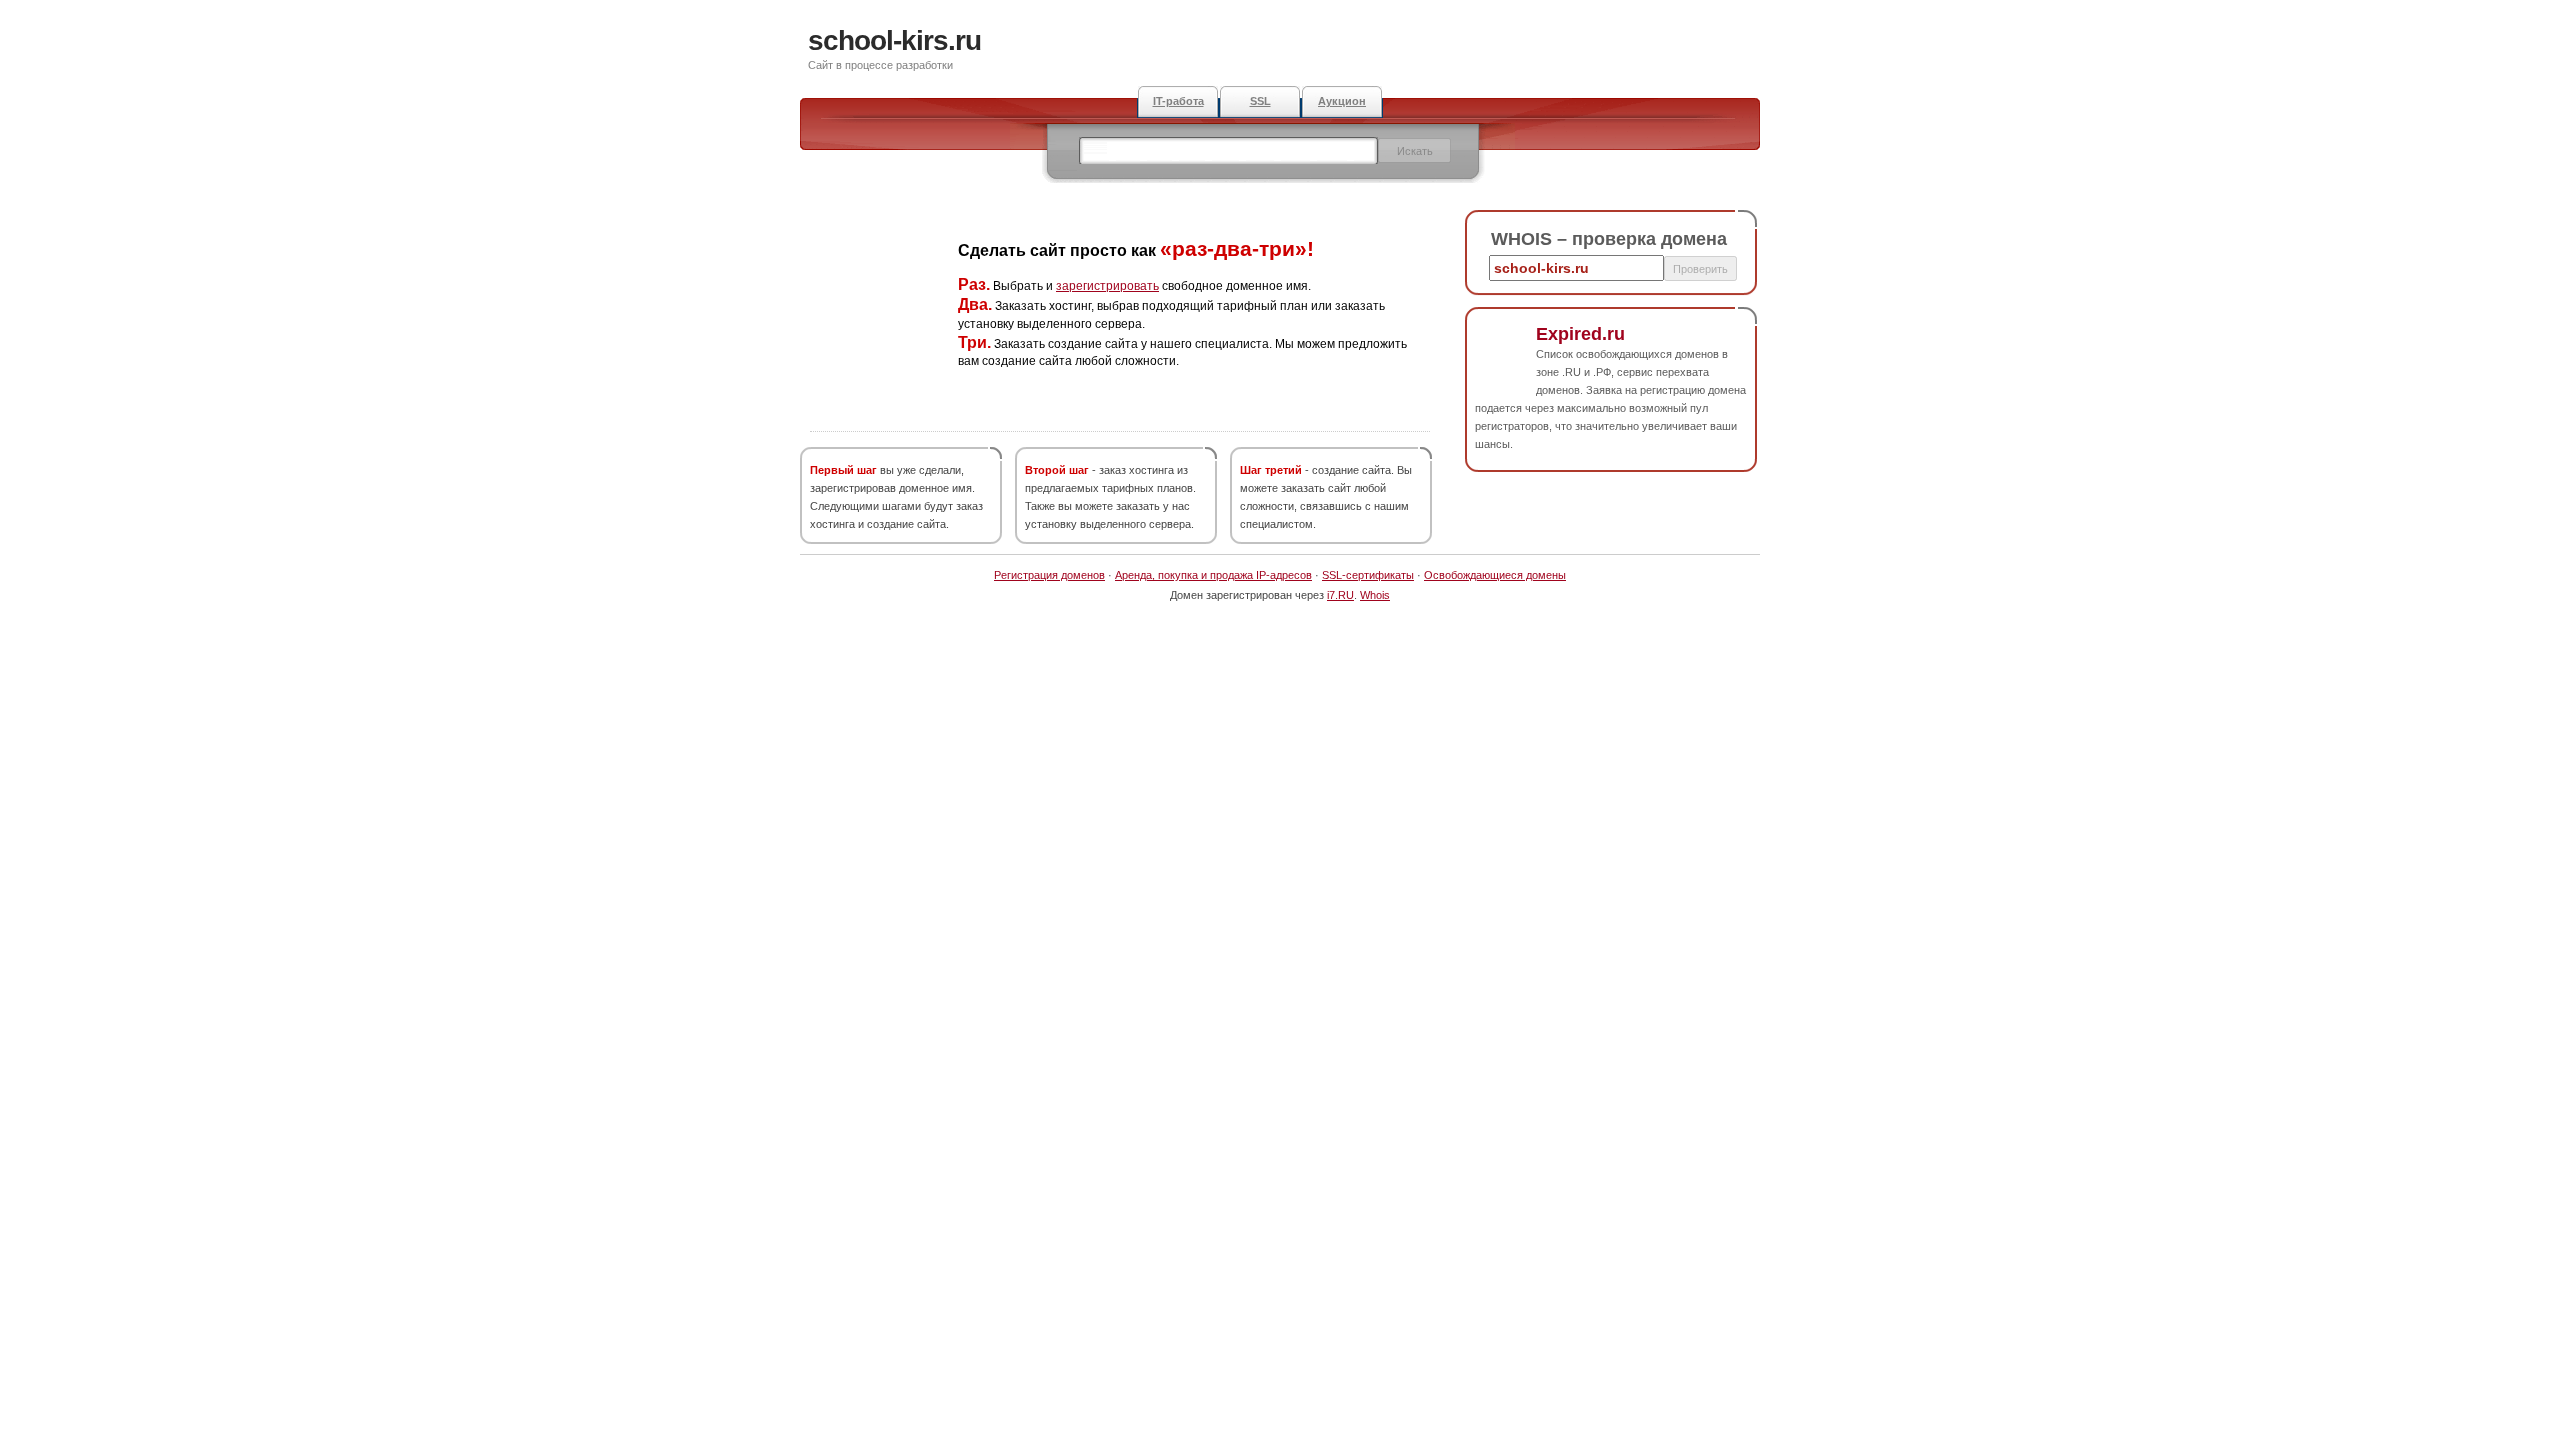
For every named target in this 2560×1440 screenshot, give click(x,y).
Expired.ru (1580, 334)
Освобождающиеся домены (1495, 575)
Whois (1375, 595)
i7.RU (1340, 595)
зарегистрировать (1107, 286)
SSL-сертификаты (1368, 575)
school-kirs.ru (894, 40)
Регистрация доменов (1049, 575)
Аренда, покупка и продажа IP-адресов (1213, 575)
